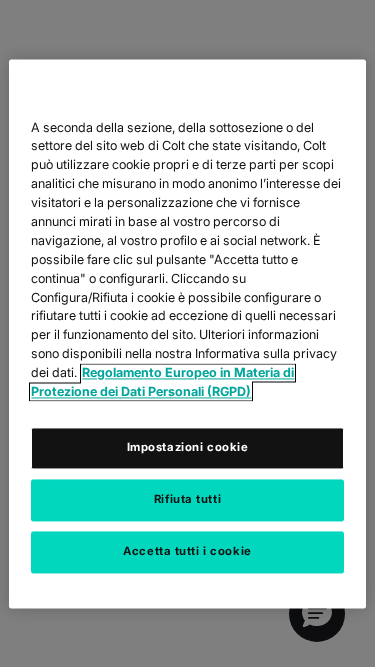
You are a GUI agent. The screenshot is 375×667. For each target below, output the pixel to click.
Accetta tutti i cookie (187, 551)
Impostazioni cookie (188, 447)
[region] (187, 333)
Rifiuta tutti (187, 499)
